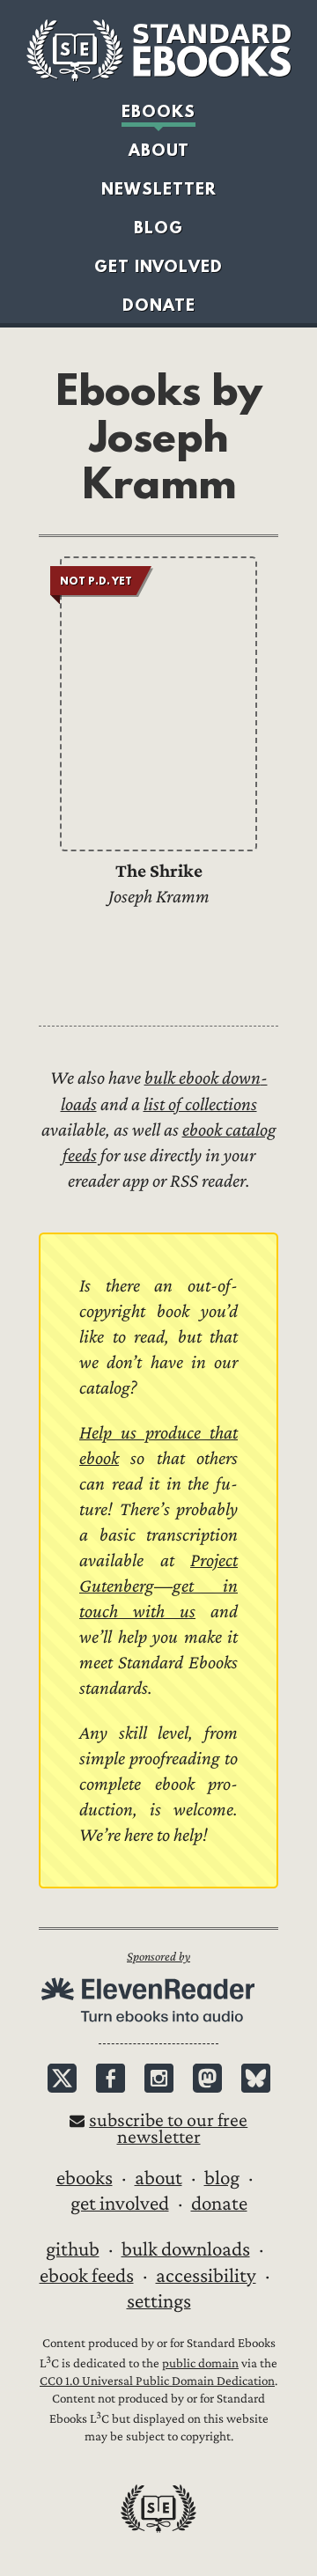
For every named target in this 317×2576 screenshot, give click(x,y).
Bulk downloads (186, 2249)
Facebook (111, 2078)
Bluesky (256, 2078)
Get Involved (158, 266)
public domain (200, 2363)
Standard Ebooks (158, 50)
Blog (158, 228)
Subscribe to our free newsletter (168, 2129)
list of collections (200, 1104)
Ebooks (158, 111)
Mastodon (207, 2078)
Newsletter (159, 189)
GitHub (73, 2249)
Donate (159, 305)
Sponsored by (158, 1957)
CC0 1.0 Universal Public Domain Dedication (157, 2381)
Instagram (159, 2078)
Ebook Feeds (87, 2276)
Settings (159, 2301)
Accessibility (206, 2276)
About (159, 150)
